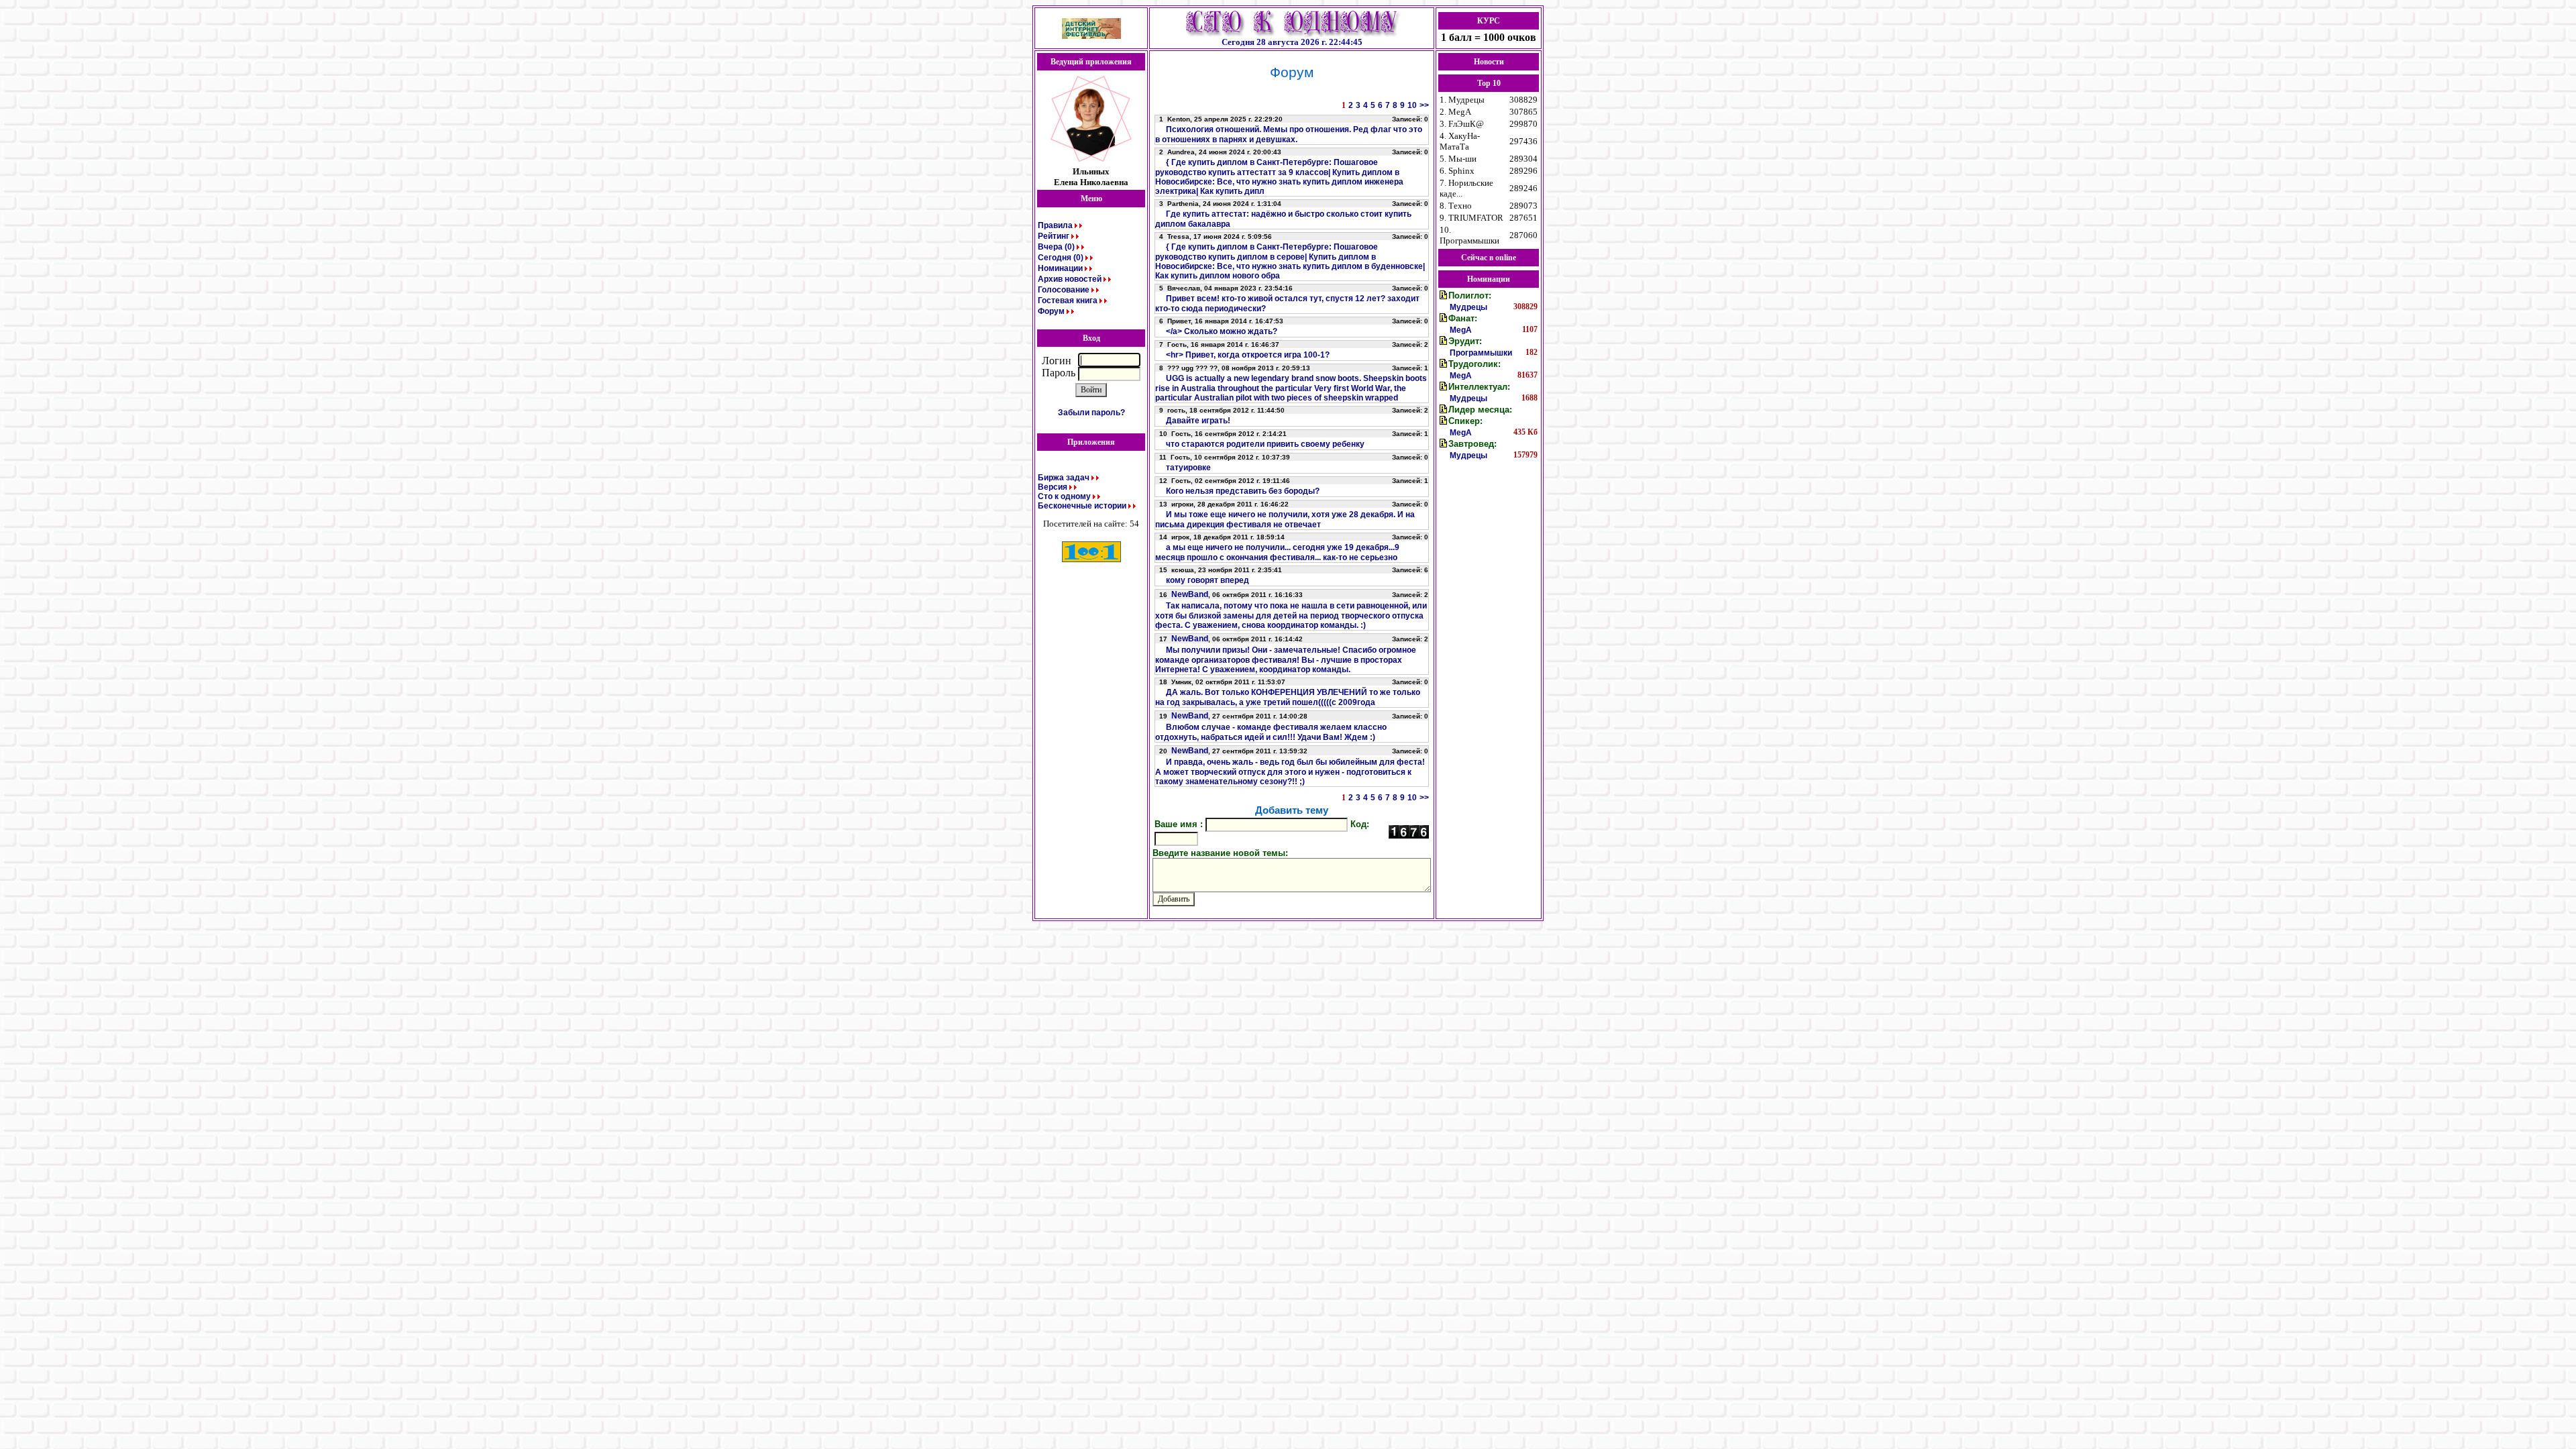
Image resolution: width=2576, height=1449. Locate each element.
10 (1412, 105)
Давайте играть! (1198, 421)
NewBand (1190, 594)
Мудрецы (1468, 307)
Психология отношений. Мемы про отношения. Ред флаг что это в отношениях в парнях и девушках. (1289, 135)
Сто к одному (1064, 496)
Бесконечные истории (1082, 506)
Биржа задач (1064, 478)
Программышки (1481, 353)
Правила (1055, 225)
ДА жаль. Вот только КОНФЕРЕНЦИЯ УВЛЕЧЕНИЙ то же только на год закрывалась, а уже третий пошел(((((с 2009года (1288, 697)
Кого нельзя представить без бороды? (1243, 491)
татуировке (1188, 468)
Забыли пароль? (1091, 413)
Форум (1051, 311)
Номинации (1060, 268)
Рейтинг (1054, 236)
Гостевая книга (1068, 301)
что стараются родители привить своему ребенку (1265, 444)
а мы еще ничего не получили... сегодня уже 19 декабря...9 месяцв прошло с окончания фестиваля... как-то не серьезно (1277, 552)
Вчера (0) (1056, 247)
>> (1424, 105)
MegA (1461, 330)
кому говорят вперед (1207, 580)
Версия (1053, 487)
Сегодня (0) (1061, 258)
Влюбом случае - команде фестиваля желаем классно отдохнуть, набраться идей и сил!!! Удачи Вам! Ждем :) (1271, 732)
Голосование (1064, 290)
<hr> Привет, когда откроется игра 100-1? (1248, 355)
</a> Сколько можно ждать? (1222, 331)
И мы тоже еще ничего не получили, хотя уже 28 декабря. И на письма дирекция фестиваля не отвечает (1285, 520)
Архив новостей (1070, 279)
